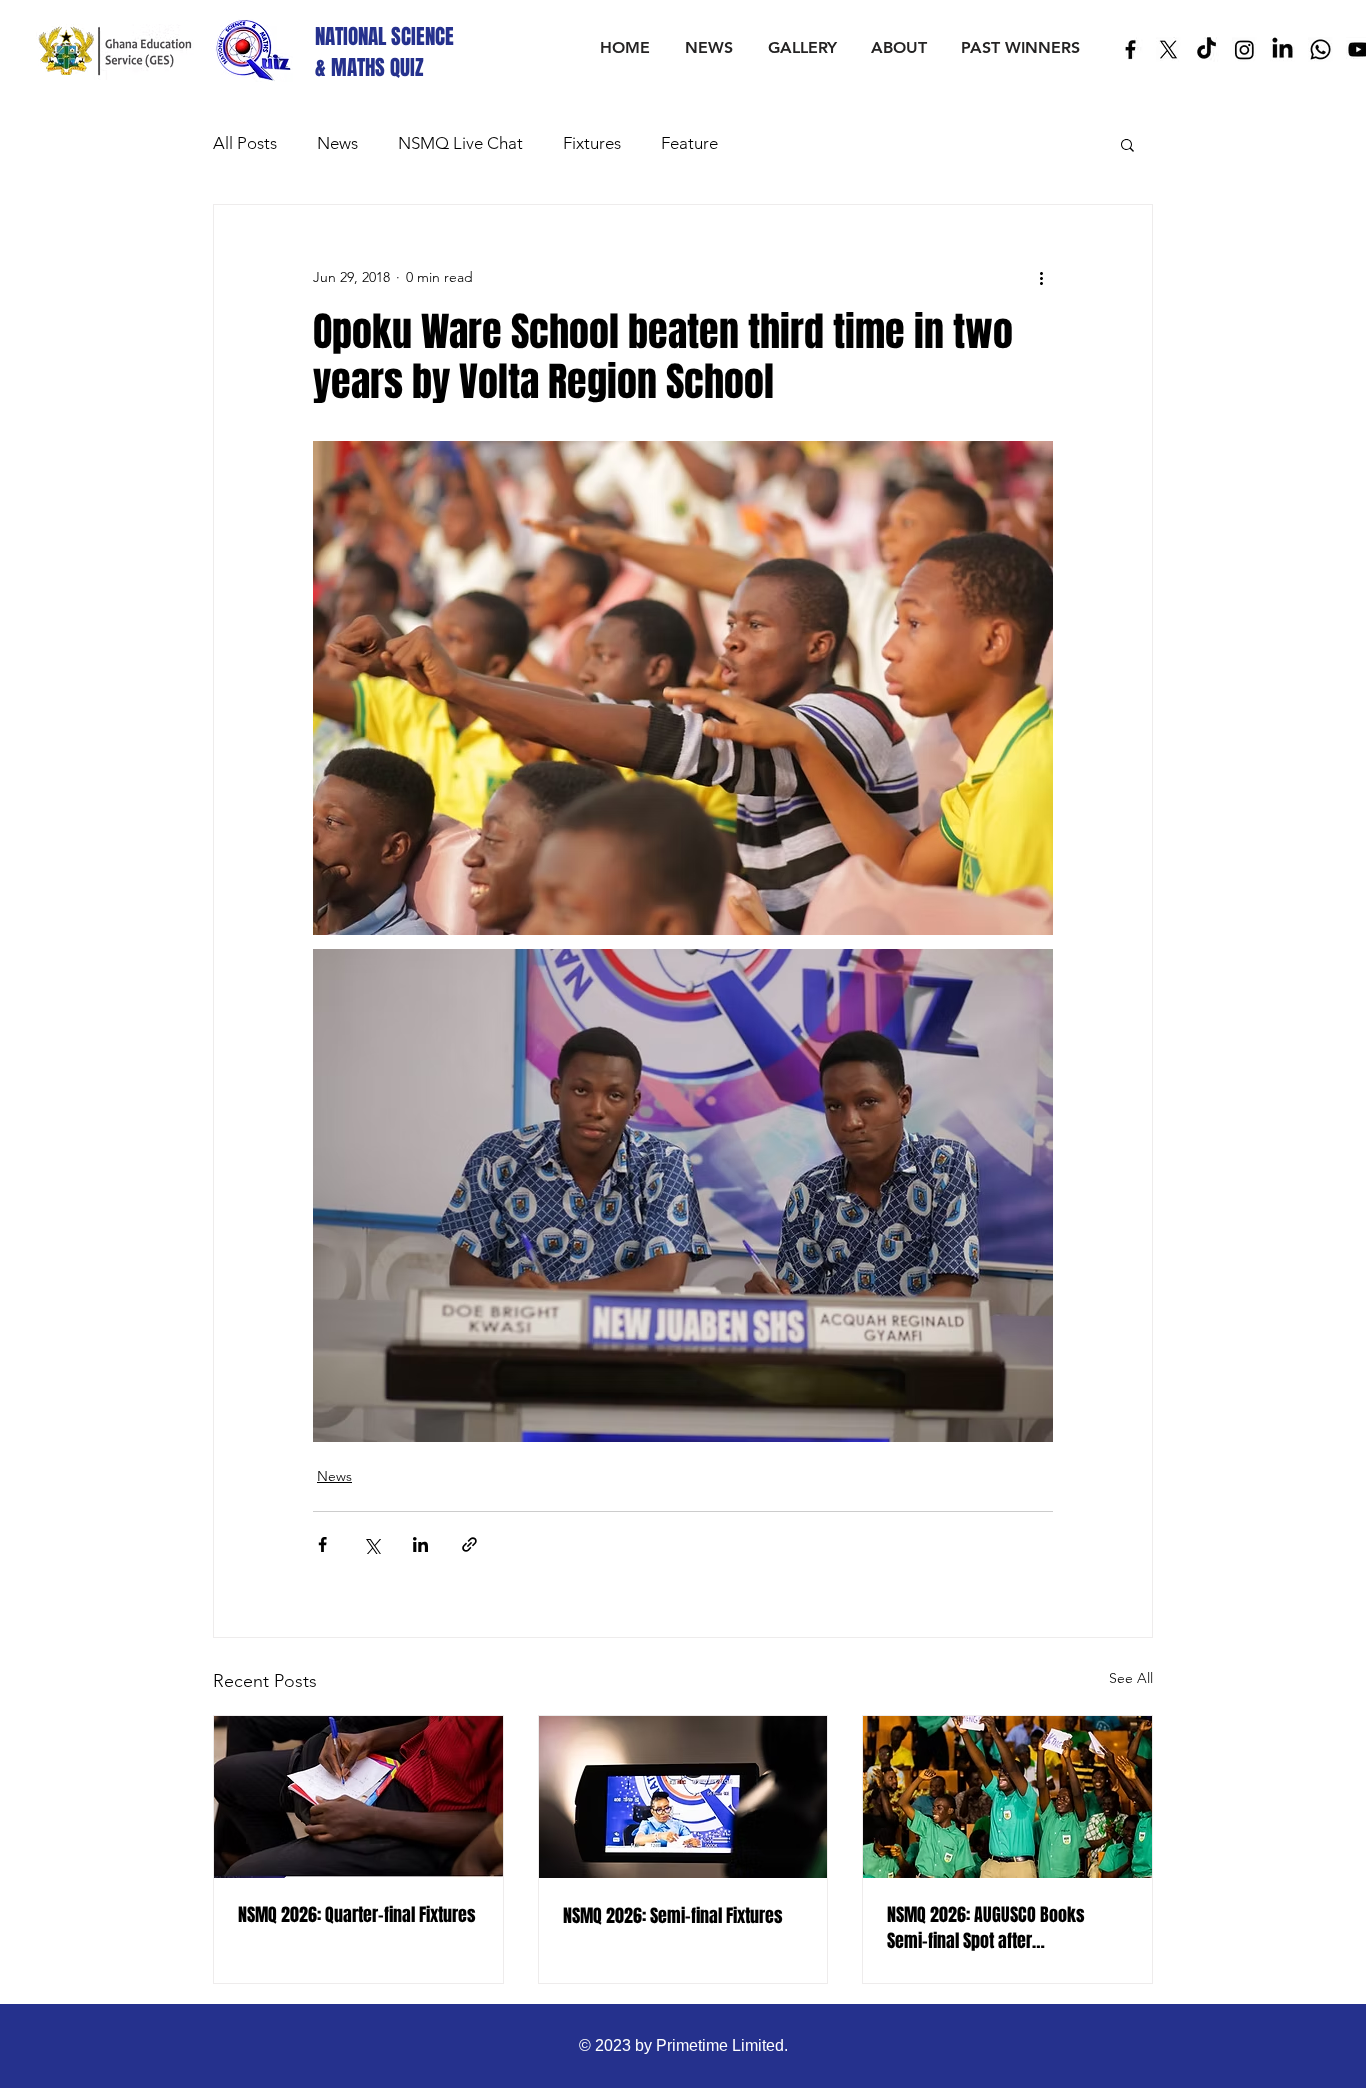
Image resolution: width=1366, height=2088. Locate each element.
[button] (1127, 144)
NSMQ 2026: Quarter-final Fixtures (357, 1915)
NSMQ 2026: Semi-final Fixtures (673, 1916)
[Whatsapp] (1320, 49)
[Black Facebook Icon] (1130, 49)
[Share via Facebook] (322, 1544)
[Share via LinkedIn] (420, 1544)
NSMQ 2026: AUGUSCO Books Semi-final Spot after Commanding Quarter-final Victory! (986, 1928)
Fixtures (592, 143)
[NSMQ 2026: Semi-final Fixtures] (683, 1797)
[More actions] (1041, 277)
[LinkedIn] (1282, 49)
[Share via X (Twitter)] (371, 1544)
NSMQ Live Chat (460, 143)
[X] (1168, 49)
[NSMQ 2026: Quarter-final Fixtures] (358, 1797)
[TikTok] (1206, 49)
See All (1131, 1678)
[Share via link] (469, 1544)
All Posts (245, 143)
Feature (689, 143)
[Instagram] (1244, 49)
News (337, 143)
